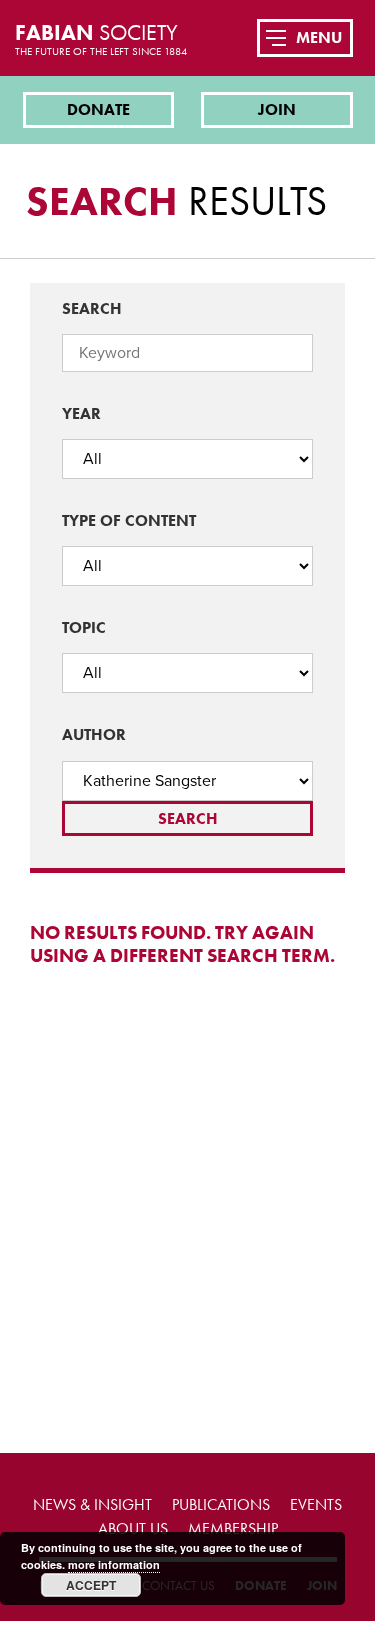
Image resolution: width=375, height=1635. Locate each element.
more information (114, 1564)
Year (81, 413)
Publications (221, 1504)
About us (133, 1528)
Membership (233, 1528)
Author (94, 734)
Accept (91, 1585)
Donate (98, 109)
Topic (84, 627)
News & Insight (92, 1504)
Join (277, 109)
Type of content (129, 520)
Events (316, 1504)
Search (92, 308)
